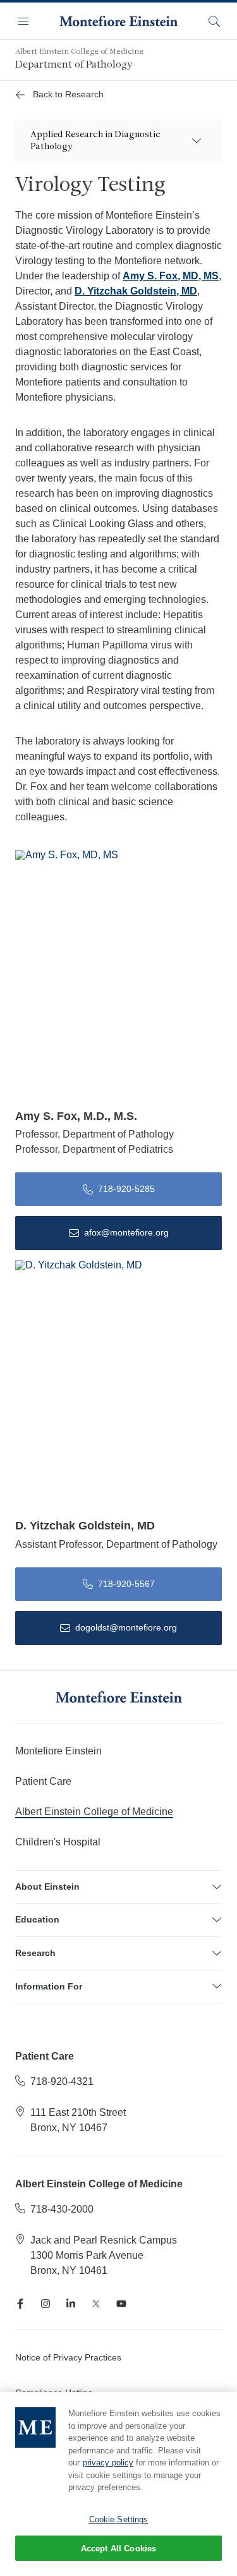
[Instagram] (46, 2304)
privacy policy (108, 2463)
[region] (118, 2484)
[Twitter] (96, 2304)
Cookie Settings (119, 2519)
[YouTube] (121, 2304)
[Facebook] (20, 2304)
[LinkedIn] (71, 2304)
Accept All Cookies (118, 2549)
